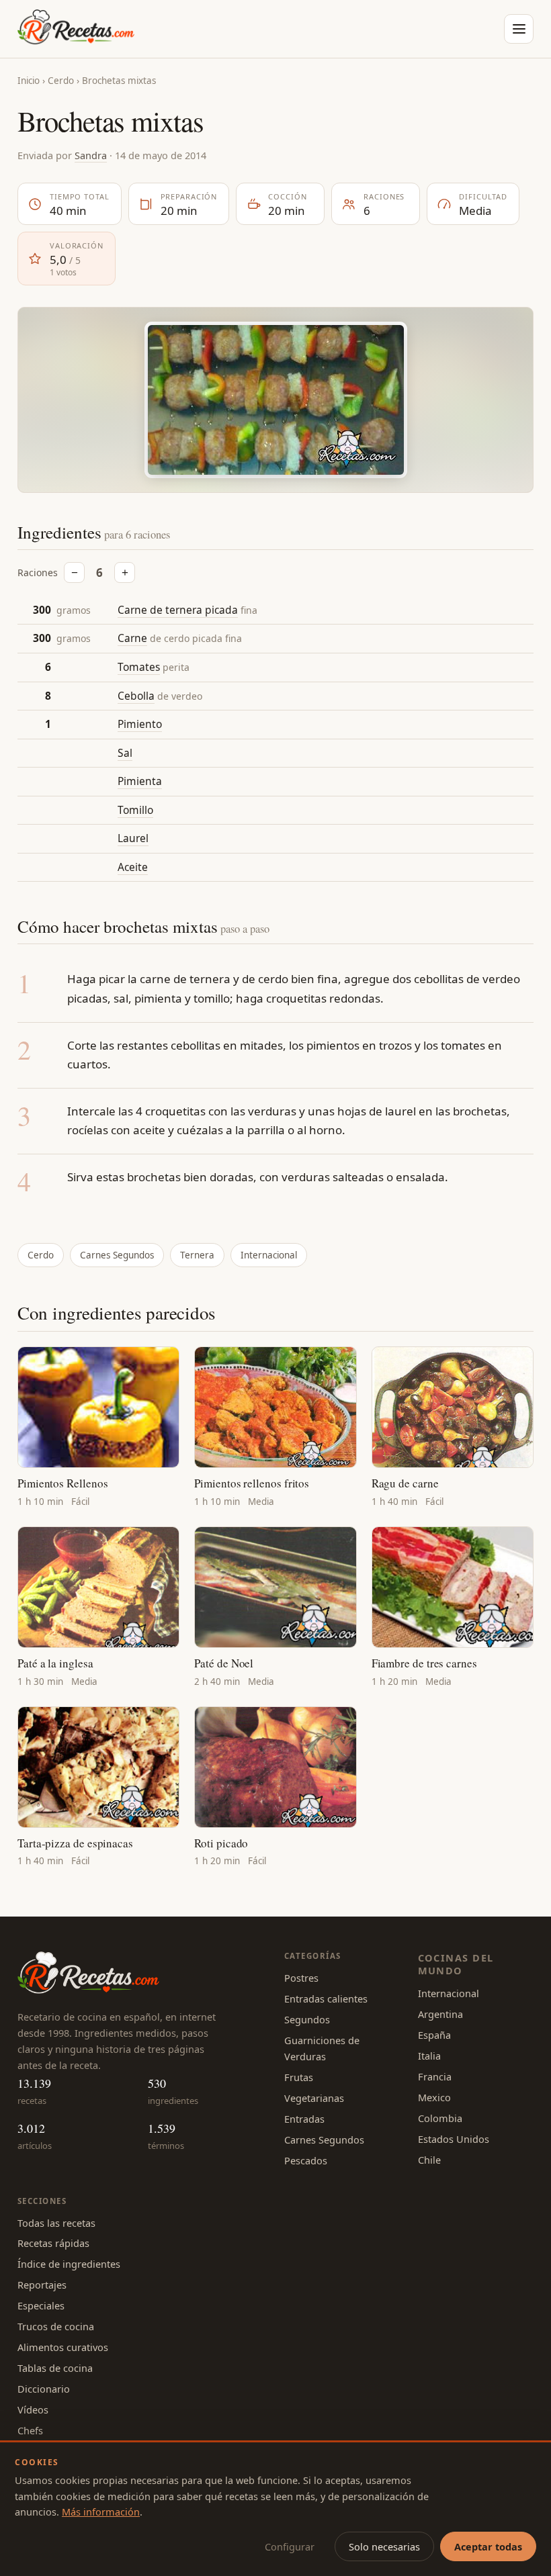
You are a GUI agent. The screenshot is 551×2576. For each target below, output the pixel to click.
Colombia (440, 2118)
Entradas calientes (326, 1998)
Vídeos (33, 2409)
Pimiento (140, 724)
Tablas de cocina (55, 2368)
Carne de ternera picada (178, 610)
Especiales (41, 2305)
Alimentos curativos (63, 2347)
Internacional (269, 1255)
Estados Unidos (454, 2139)
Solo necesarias (384, 2546)
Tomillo (135, 810)
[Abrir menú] (519, 29)
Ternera (197, 1255)
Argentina (440, 2014)
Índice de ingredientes (69, 2264)
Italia (429, 2056)
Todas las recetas (56, 2223)
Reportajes (42, 2285)
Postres (301, 1978)
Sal (125, 753)
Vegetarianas (314, 2098)
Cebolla (136, 696)
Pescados (306, 2160)
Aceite (133, 867)
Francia (435, 2076)
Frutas (299, 2077)
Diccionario (44, 2389)
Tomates (139, 667)
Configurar (290, 2546)
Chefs (30, 2430)
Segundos (307, 2019)
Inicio (29, 81)
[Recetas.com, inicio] (76, 29)
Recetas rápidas (53, 2243)
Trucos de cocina (56, 2326)
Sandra (91, 155)
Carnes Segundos (117, 1255)
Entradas (304, 2119)
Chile (429, 2160)
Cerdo (61, 81)
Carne (132, 638)
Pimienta (140, 781)
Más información (101, 2512)
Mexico (434, 2097)
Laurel (133, 838)
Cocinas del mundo (456, 1964)
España (434, 2035)
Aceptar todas (488, 2546)
